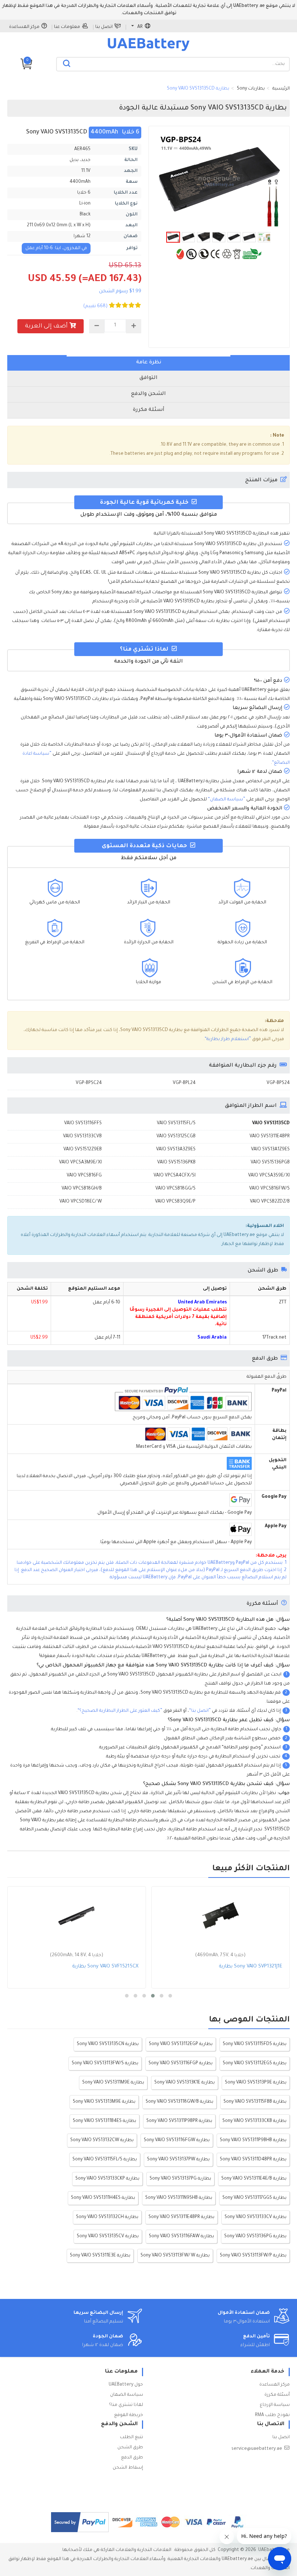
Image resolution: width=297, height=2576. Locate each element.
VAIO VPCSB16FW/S (269, 1189)
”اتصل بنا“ (200, 1711)
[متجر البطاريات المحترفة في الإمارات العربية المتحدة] (148, 51)
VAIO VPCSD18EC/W (81, 1202)
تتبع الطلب (131, 2437)
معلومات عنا (67, 27)
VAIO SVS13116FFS (83, 1124)
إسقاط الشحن (128, 2468)
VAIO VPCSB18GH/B (82, 1189)
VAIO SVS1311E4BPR (270, 1137)
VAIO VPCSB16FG (84, 1176)
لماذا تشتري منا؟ (126, 2405)
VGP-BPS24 (278, 1083)
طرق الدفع (132, 2458)
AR (140, 27)
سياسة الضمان (127, 2395)
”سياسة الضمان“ (227, 800)
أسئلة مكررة (277, 2395)
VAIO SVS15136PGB (270, 1163)
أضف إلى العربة (46, 326)
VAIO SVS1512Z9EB (83, 1150)
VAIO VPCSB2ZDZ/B (270, 1202)
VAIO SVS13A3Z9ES (176, 1150)
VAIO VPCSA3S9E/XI (269, 1176)
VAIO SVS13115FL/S (176, 1124)
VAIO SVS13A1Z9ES (270, 1150)
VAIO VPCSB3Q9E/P (175, 1202)
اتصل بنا (104, 27)
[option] (219, 181)
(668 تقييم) (95, 306)
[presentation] (148, 363)
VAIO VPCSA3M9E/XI (80, 1163)
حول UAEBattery (126, 2385)
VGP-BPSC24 (89, 1083)
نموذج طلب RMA (272, 2415)
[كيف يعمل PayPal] (80, 2522)
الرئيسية (281, 89)
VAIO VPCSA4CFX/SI (175, 1176)
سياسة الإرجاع (275, 2405)
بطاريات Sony (251, 89)
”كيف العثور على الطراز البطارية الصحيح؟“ (120, 1711)
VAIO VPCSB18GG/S (175, 1189)
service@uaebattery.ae (257, 2449)
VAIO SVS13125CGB (176, 1137)
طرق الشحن (130, 2448)
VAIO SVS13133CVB (82, 1137)
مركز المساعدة (24, 27)
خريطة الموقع (129, 2415)
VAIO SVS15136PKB (176, 1163)
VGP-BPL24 (184, 1083)
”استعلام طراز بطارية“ (228, 1039)
